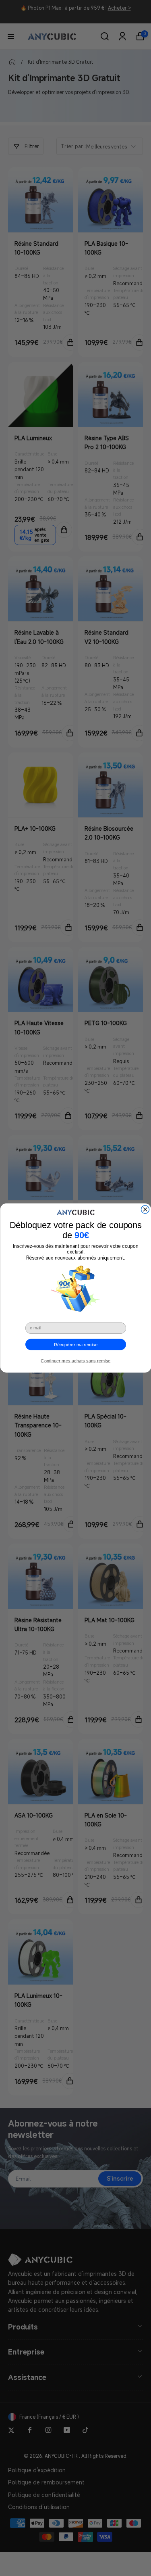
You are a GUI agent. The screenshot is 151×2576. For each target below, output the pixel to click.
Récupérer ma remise (75, 1344)
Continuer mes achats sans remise (75, 1361)
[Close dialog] (145, 1210)
